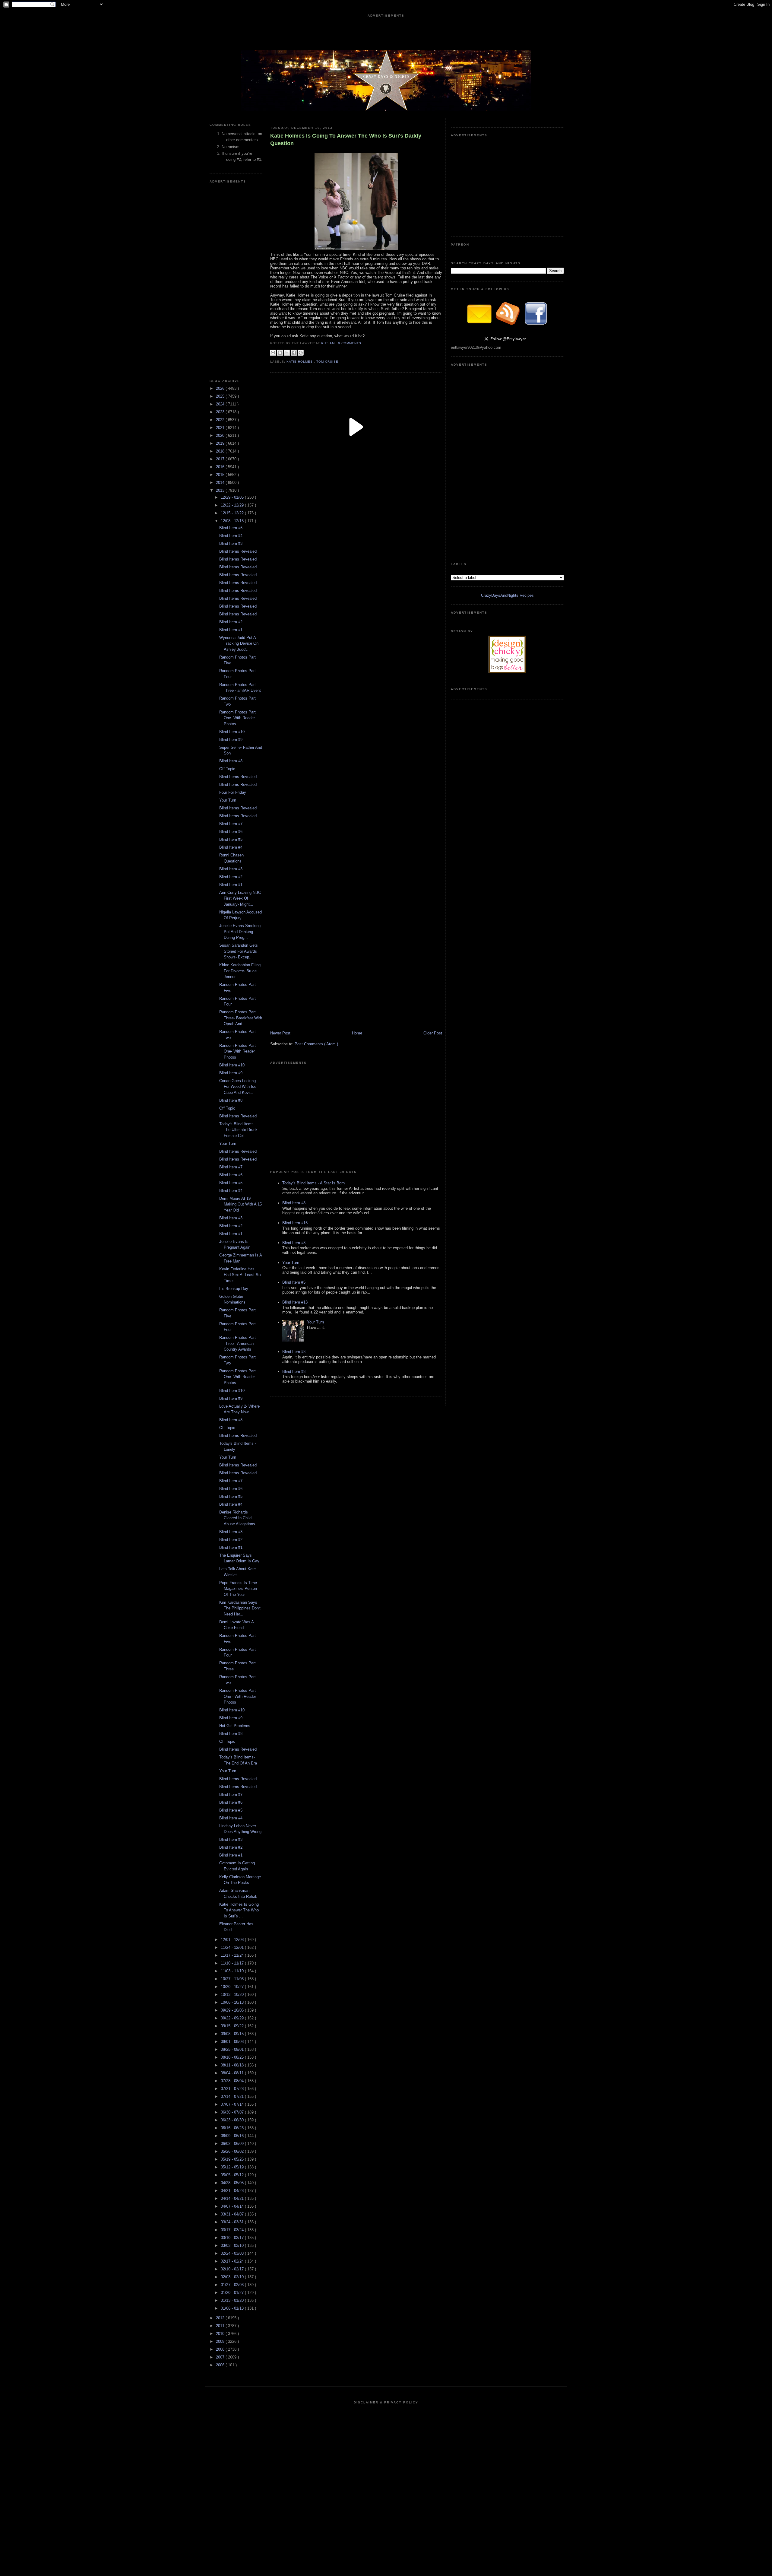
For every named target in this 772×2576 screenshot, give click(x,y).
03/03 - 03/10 (233, 2246)
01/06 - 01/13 (233, 2308)
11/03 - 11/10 (233, 1971)
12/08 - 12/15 (233, 521)
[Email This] (273, 353)
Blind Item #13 (295, 1302)
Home (357, 1033)
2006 (221, 2365)
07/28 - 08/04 (233, 2081)
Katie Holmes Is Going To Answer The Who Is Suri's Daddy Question (346, 140)
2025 (221, 396)
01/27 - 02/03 (233, 2285)
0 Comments (350, 343)
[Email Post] (363, 343)
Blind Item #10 (232, 732)
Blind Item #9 (231, 740)
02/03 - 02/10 (233, 2277)
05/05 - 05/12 (233, 2175)
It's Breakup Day (234, 1289)
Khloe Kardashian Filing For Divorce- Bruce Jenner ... (240, 971)
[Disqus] (356, 705)
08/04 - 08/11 (233, 2073)
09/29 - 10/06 (233, 2010)
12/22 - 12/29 (233, 505)
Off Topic (227, 769)
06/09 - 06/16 (233, 2136)
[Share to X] (287, 353)
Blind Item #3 (231, 543)
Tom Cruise (327, 362)
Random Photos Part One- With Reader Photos (237, 718)
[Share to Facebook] (294, 353)
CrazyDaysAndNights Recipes (507, 595)
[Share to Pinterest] (301, 353)
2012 (221, 2318)
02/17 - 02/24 (233, 2261)
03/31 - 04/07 (233, 2214)
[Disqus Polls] (356, 554)
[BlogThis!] (280, 353)
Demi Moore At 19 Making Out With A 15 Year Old (240, 1204)
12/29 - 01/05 (233, 497)
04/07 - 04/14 (233, 2206)
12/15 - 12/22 (233, 513)
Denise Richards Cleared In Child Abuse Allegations (237, 1518)
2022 (221, 420)
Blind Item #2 (231, 622)
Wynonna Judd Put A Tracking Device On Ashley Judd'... (239, 643)
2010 (221, 2334)
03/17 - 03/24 (233, 2230)
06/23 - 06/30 (233, 2120)
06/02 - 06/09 (233, 2144)
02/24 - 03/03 (233, 2253)
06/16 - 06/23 (233, 2128)
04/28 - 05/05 (233, 2183)
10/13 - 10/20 (233, 1995)
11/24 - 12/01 (233, 1947)
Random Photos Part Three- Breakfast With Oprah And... (241, 1018)
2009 (221, 2341)
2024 (221, 404)
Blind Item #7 (231, 824)
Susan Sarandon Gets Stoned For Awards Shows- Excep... (239, 951)
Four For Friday (233, 792)
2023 (221, 412)
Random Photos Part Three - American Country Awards (237, 1343)
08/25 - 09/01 (233, 2049)
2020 (221, 435)
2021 (221, 428)
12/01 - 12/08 (233, 1940)
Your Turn (228, 800)
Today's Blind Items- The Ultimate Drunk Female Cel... (238, 1130)
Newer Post (280, 1033)
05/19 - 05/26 (233, 2159)
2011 (221, 2326)
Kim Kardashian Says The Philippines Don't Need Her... (240, 1608)
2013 (221, 490)
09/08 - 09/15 (233, 2034)
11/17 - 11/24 (233, 1955)
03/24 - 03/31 (233, 2222)
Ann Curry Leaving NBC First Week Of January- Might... (240, 898)
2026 (221, 388)
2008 (221, 2349)
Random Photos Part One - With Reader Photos (238, 1696)
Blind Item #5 (231, 528)
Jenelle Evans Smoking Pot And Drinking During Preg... (240, 932)
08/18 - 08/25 (233, 2057)
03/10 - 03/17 (233, 2238)
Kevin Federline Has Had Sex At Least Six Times (240, 1275)
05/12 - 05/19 (233, 2167)
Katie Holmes (300, 362)
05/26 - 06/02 (233, 2151)
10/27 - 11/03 (233, 1979)
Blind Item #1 (231, 630)
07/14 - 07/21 (233, 2096)
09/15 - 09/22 (233, 2026)
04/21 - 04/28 (233, 2191)
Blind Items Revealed (238, 551)
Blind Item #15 (295, 1223)
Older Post (433, 1033)
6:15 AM (329, 343)
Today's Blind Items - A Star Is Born (313, 1183)
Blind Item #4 (231, 536)
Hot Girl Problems (235, 1726)
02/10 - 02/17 (233, 2269)
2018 (221, 451)
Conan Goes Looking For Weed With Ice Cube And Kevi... (238, 1087)
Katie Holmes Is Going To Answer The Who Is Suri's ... (239, 1910)
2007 (221, 2357)
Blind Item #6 (231, 832)
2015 (221, 475)
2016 (221, 467)
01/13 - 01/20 (233, 2300)
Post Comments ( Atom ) (316, 1044)
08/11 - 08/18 (233, 2065)
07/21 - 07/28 (233, 2089)
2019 (221, 443)
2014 (221, 483)
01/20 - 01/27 (233, 2293)
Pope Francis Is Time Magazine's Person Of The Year (238, 1589)
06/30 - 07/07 (233, 2112)
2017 (221, 459)
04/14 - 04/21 (233, 2198)
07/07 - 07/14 (233, 2104)
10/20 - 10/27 (233, 1987)
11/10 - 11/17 (233, 1963)
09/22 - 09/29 (233, 2018)
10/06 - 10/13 (233, 2002)
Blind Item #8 (231, 761)
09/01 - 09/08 (233, 2042)
